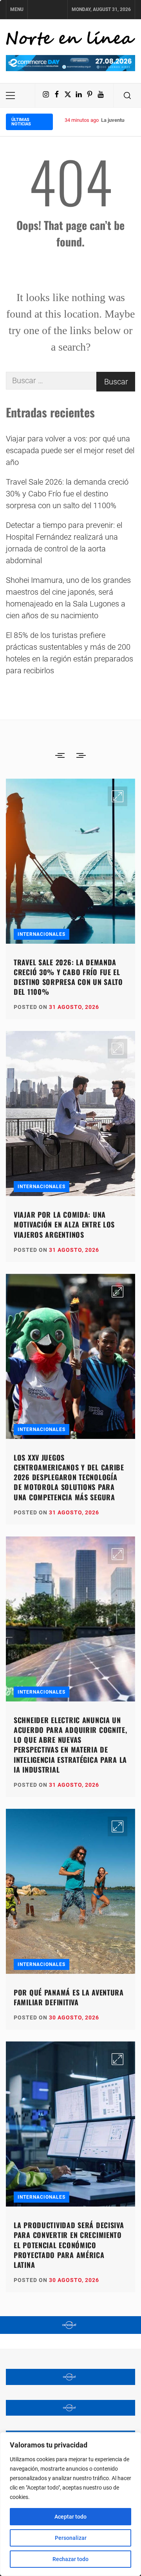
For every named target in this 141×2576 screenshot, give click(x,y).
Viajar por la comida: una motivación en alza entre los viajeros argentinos (64, 1224)
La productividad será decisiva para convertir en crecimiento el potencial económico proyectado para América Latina (69, 2245)
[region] (70, 2504)
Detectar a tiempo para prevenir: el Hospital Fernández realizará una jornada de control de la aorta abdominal (64, 543)
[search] (127, 96)
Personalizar (71, 2538)
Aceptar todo (70, 2517)
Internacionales (42, 934)
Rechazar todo (70, 2559)
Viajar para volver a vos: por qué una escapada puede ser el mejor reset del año (70, 450)
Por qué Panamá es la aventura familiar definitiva (69, 1997)
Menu (17, 9)
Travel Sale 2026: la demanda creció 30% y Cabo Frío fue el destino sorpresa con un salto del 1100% (67, 494)
